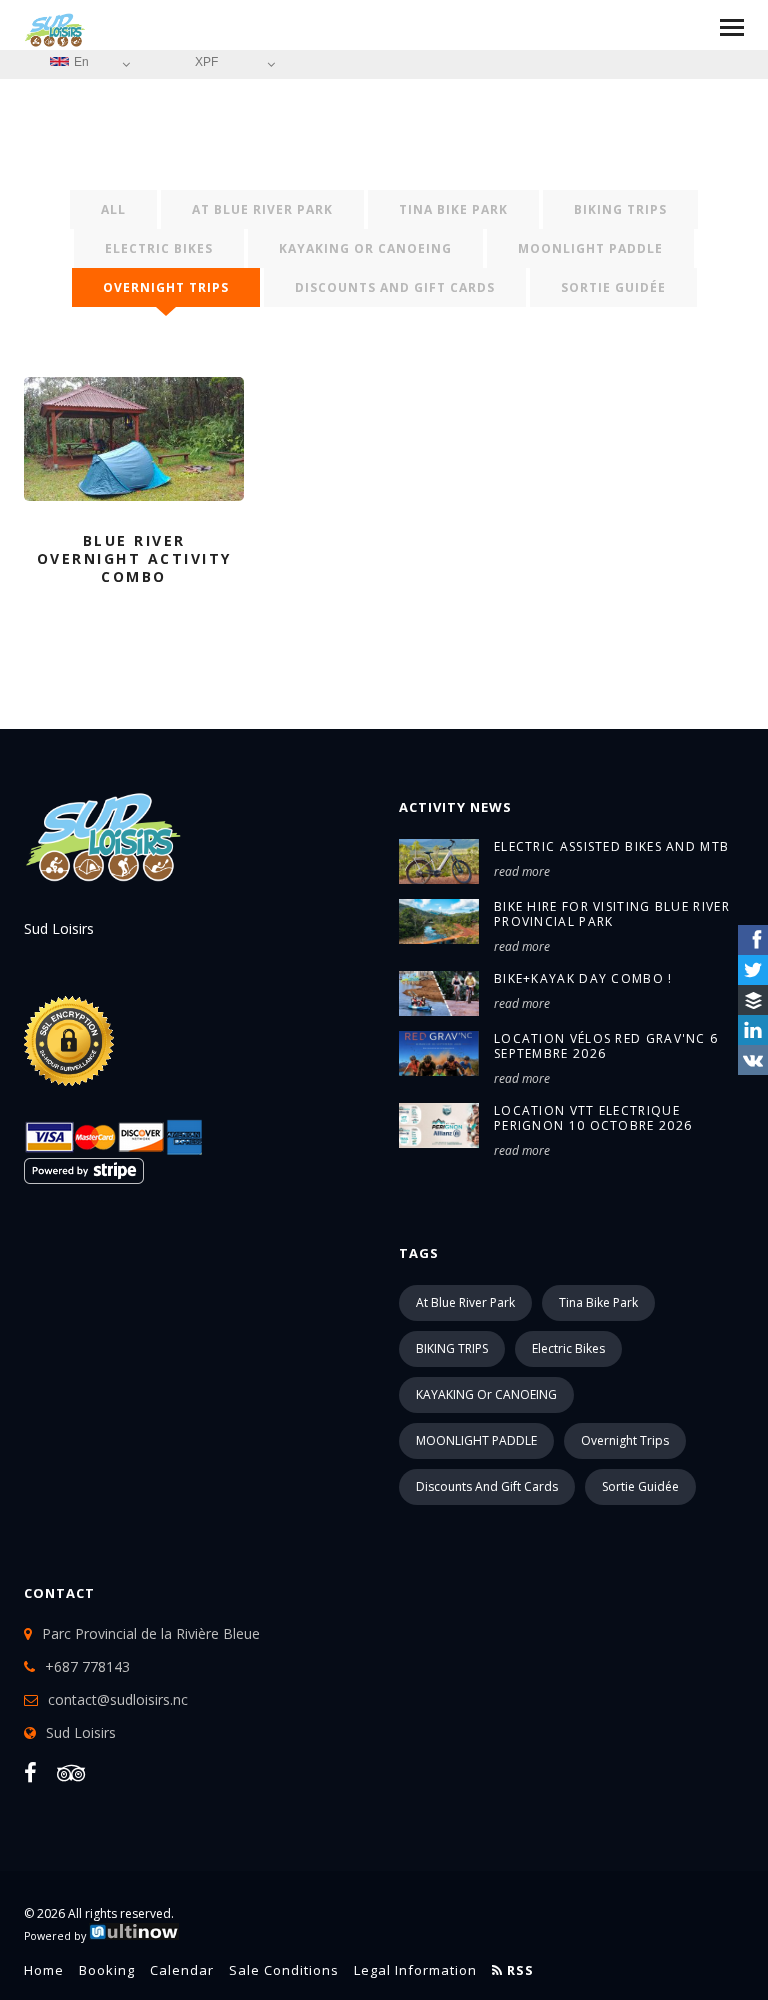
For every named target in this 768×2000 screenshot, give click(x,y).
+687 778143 (87, 1666)
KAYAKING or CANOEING (365, 248)
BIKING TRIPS (620, 209)
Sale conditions (284, 1970)
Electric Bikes (159, 248)
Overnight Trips (166, 287)
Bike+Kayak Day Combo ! (583, 978)
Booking (107, 1970)
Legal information (415, 1970)
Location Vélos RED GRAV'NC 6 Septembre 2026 (606, 1046)
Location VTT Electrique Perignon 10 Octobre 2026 (593, 1118)
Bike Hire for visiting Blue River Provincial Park (612, 914)
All (113, 209)
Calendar (182, 1970)
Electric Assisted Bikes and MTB (611, 846)
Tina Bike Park (453, 209)
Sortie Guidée (613, 287)
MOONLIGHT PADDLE (590, 248)
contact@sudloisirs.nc (118, 1699)
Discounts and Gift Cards (395, 287)
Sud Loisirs (81, 1732)
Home (44, 1970)
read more (522, 871)
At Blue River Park (262, 209)
